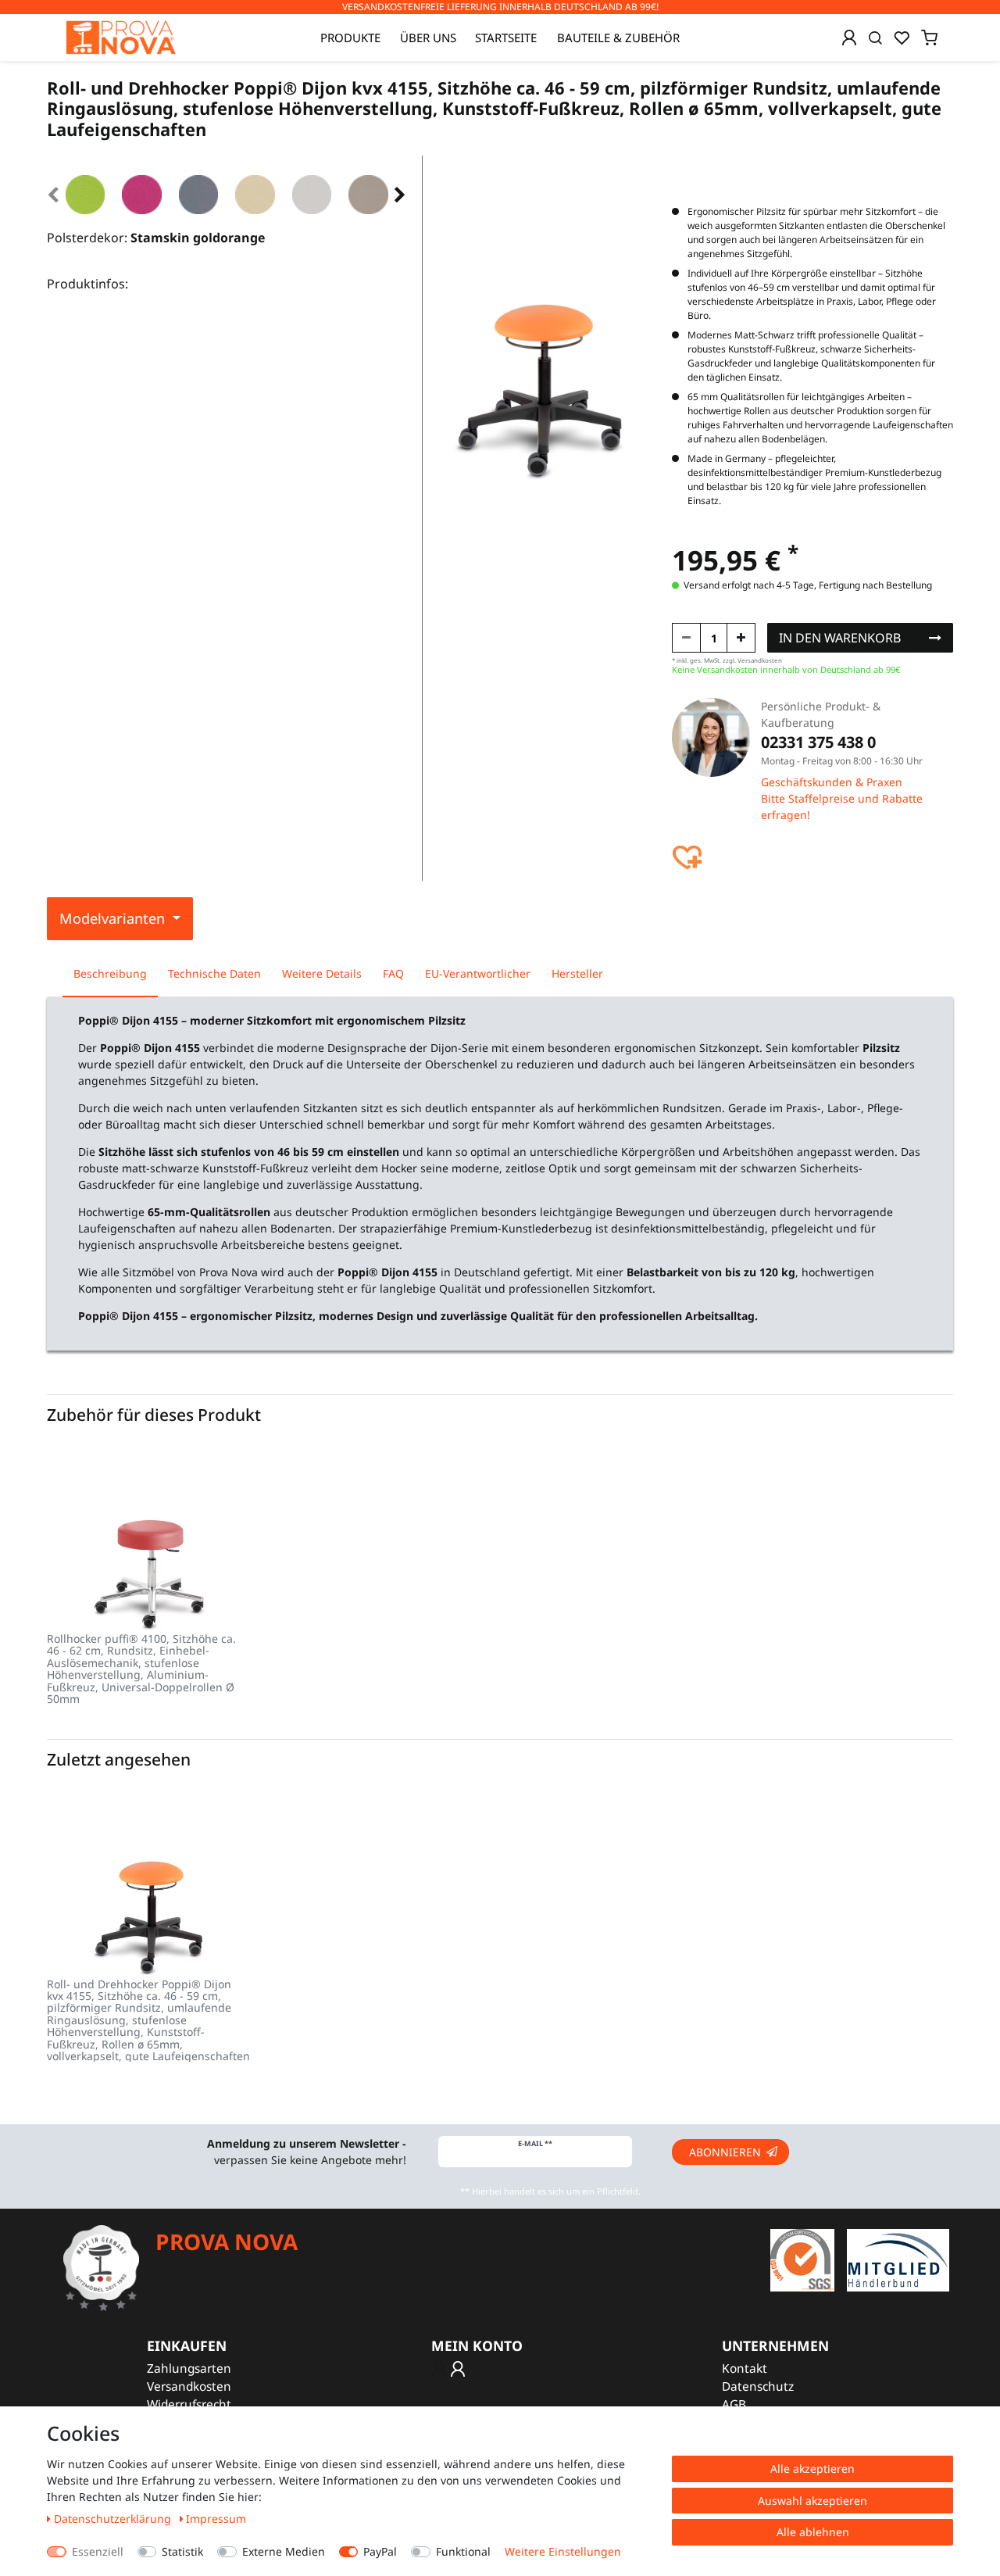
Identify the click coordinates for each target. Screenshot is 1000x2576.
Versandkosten (189, 2386)
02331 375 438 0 (818, 742)
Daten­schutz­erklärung (114, 2519)
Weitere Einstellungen (563, 2551)
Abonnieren (725, 2152)
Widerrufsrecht (189, 2404)
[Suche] (875, 38)
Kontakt (745, 2368)
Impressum (216, 2519)
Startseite (506, 38)
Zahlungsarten (189, 2368)
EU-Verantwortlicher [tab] (478, 973)
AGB (734, 2404)
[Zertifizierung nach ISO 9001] (802, 2259)
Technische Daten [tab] (214, 973)
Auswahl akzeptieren (812, 2501)
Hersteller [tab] (577, 973)
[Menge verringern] (686, 638)
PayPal (380, 2551)
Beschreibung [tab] (110, 973)
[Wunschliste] (902, 38)
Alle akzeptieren (812, 2469)
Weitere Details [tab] (322, 973)
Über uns (428, 38)
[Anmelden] (849, 38)
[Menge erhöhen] (741, 638)
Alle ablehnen (813, 2532)
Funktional (463, 2551)
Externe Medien (284, 2551)
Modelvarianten (114, 918)
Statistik (182, 2551)
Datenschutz (758, 2386)
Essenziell (98, 2551)
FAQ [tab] (393, 973)
